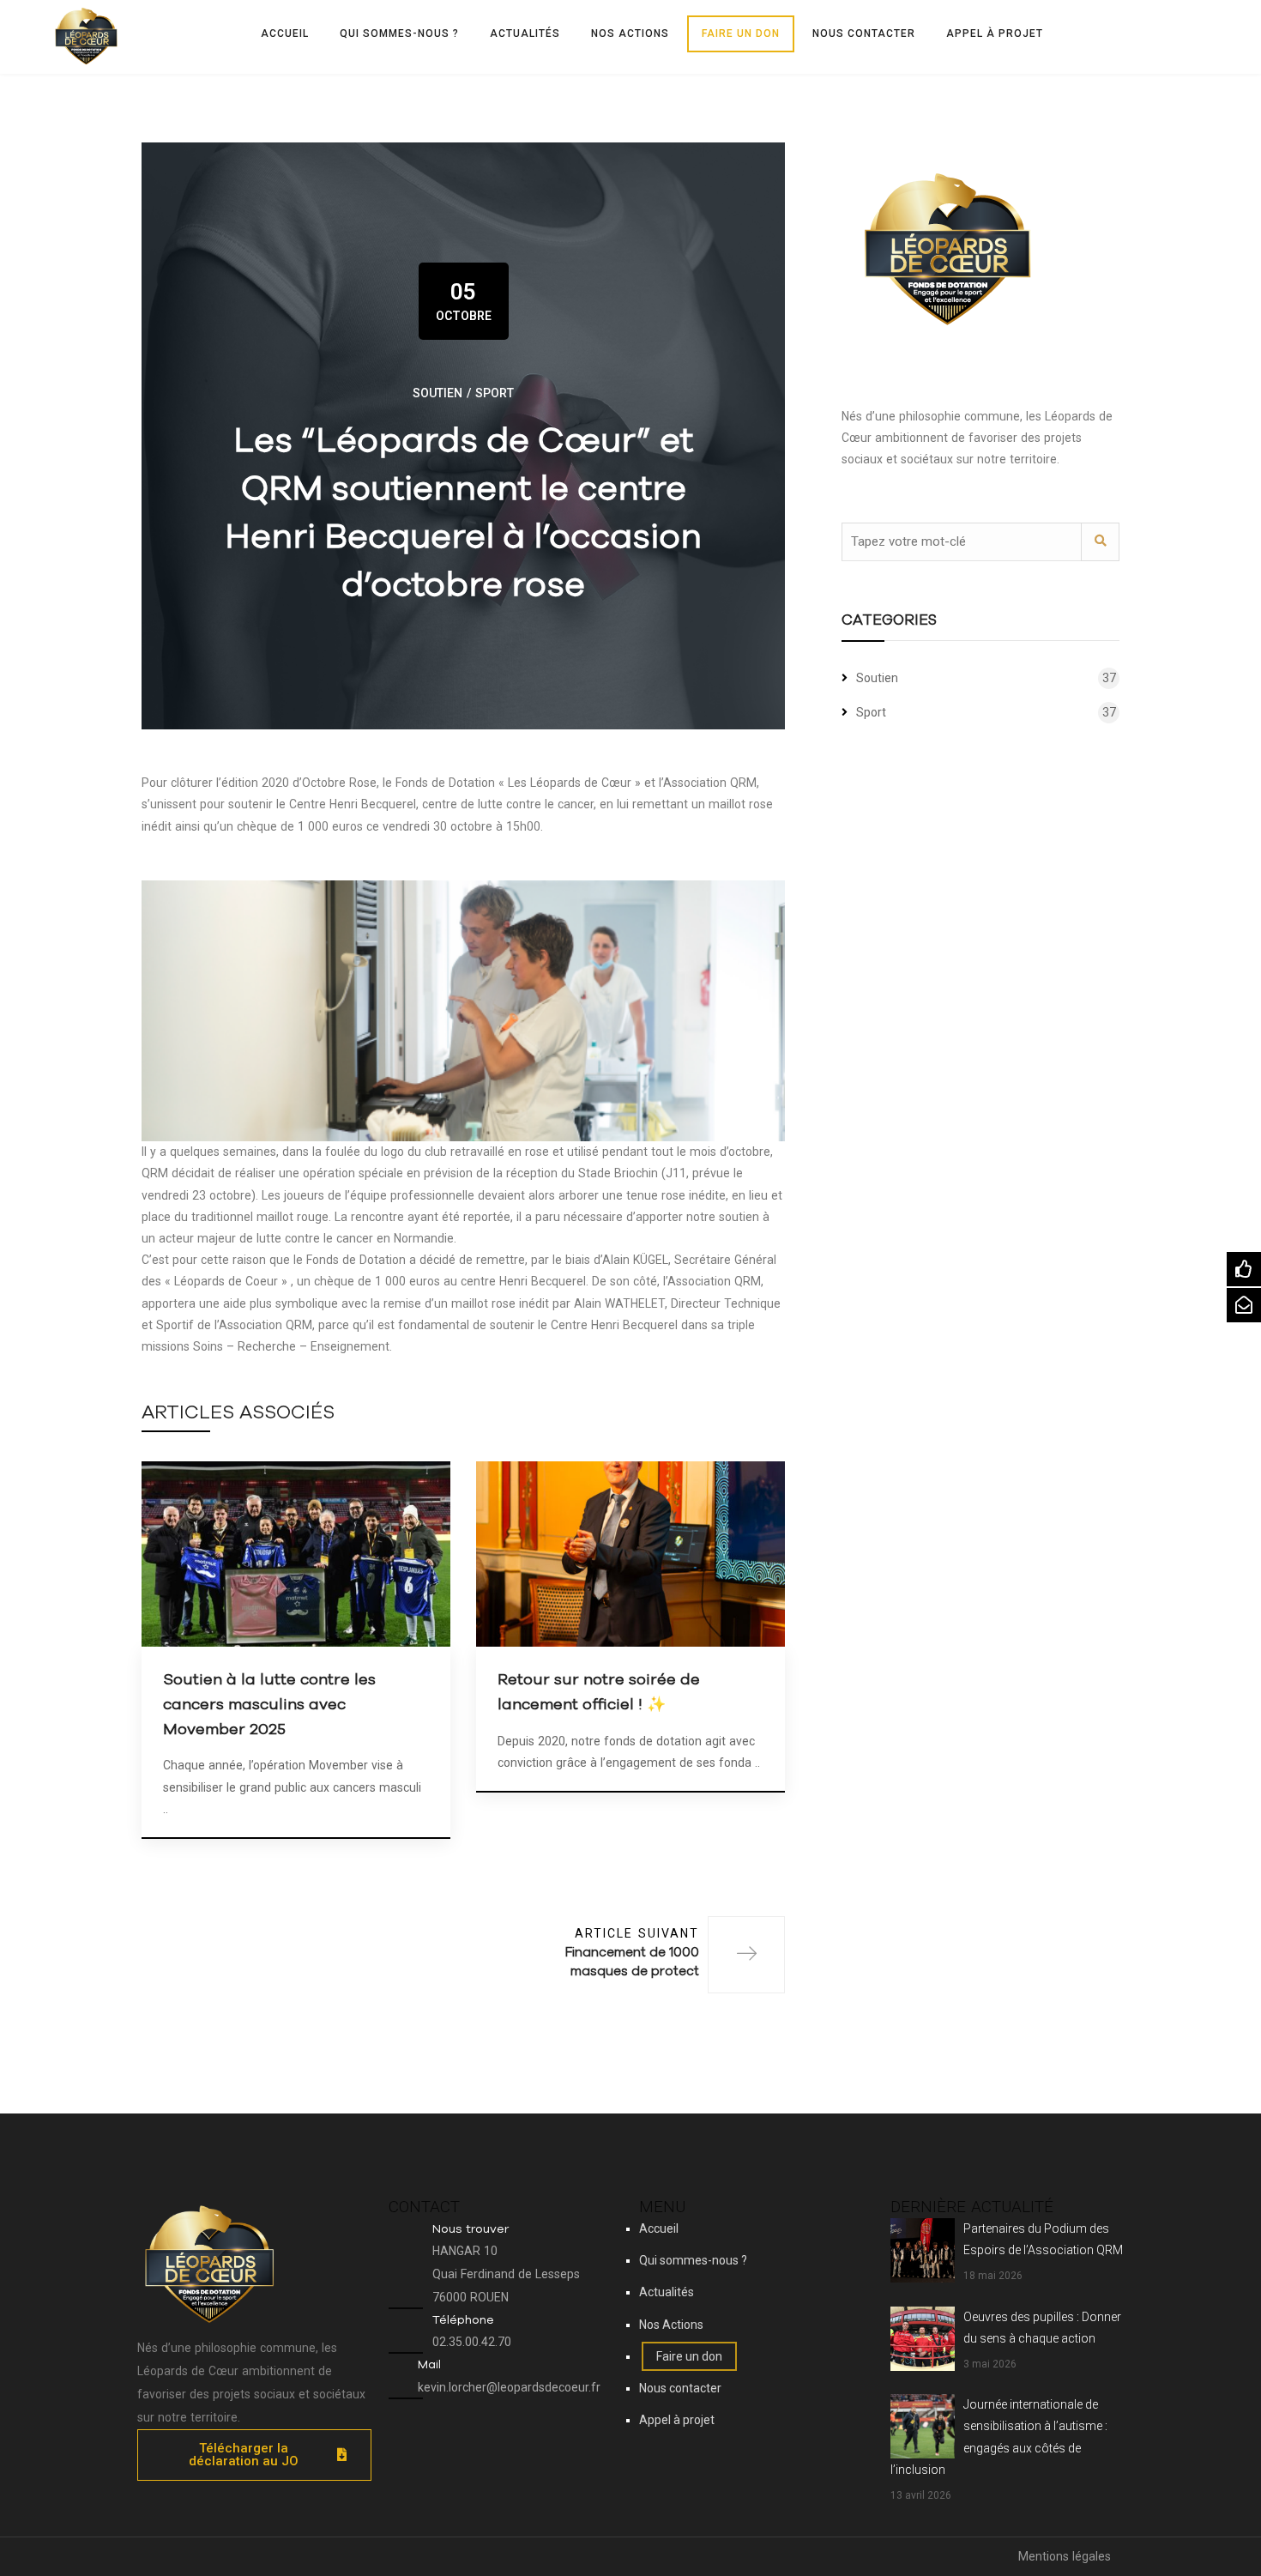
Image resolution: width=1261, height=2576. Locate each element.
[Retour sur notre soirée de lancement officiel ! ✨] (630, 1553)
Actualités (525, 33)
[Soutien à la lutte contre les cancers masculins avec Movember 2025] (296, 1553)
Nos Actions (630, 33)
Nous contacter (864, 33)
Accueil (285, 33)
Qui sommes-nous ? (399, 33)
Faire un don (741, 33)
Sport (495, 393)
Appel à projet (995, 33)
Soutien (437, 393)
